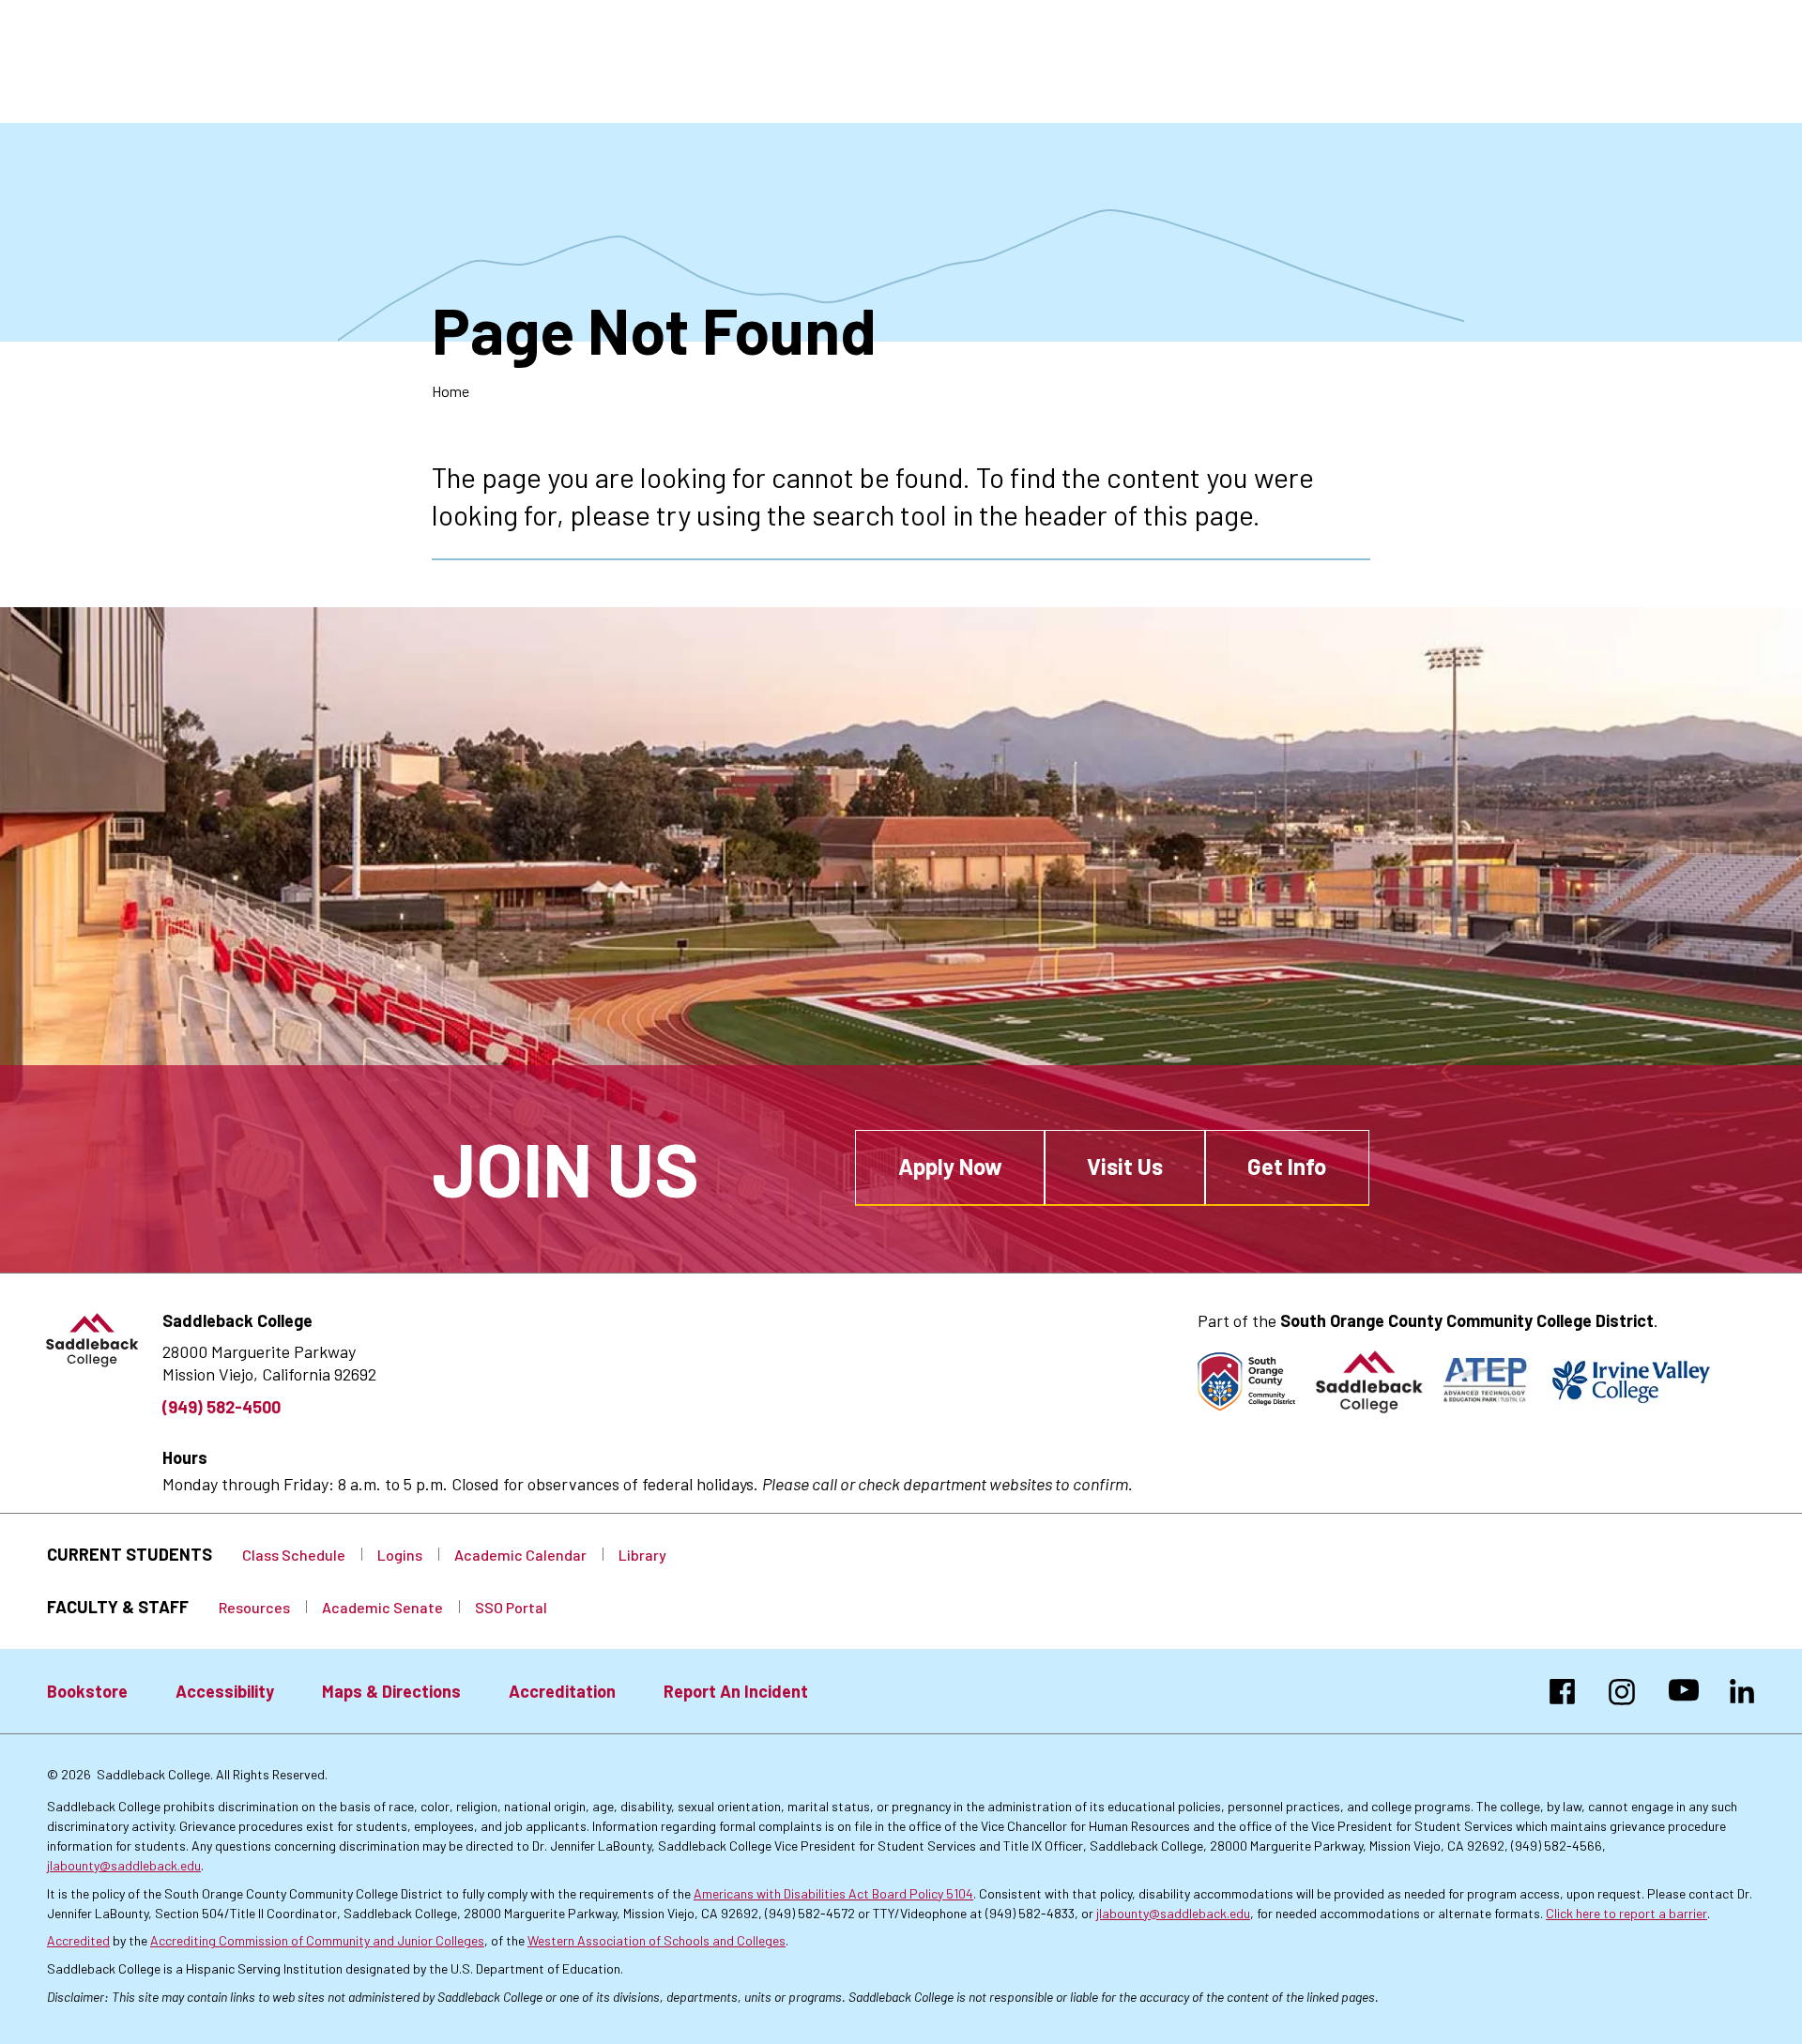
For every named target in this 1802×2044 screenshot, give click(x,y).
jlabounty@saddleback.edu (124, 1865)
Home (450, 391)
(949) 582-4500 (221, 1407)
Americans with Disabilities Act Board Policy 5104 (833, 1893)
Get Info (1287, 1166)
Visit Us (1125, 1166)
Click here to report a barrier (1626, 1913)
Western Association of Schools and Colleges (657, 1940)
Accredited (78, 1940)
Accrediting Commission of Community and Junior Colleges (317, 1940)
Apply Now (950, 1166)
